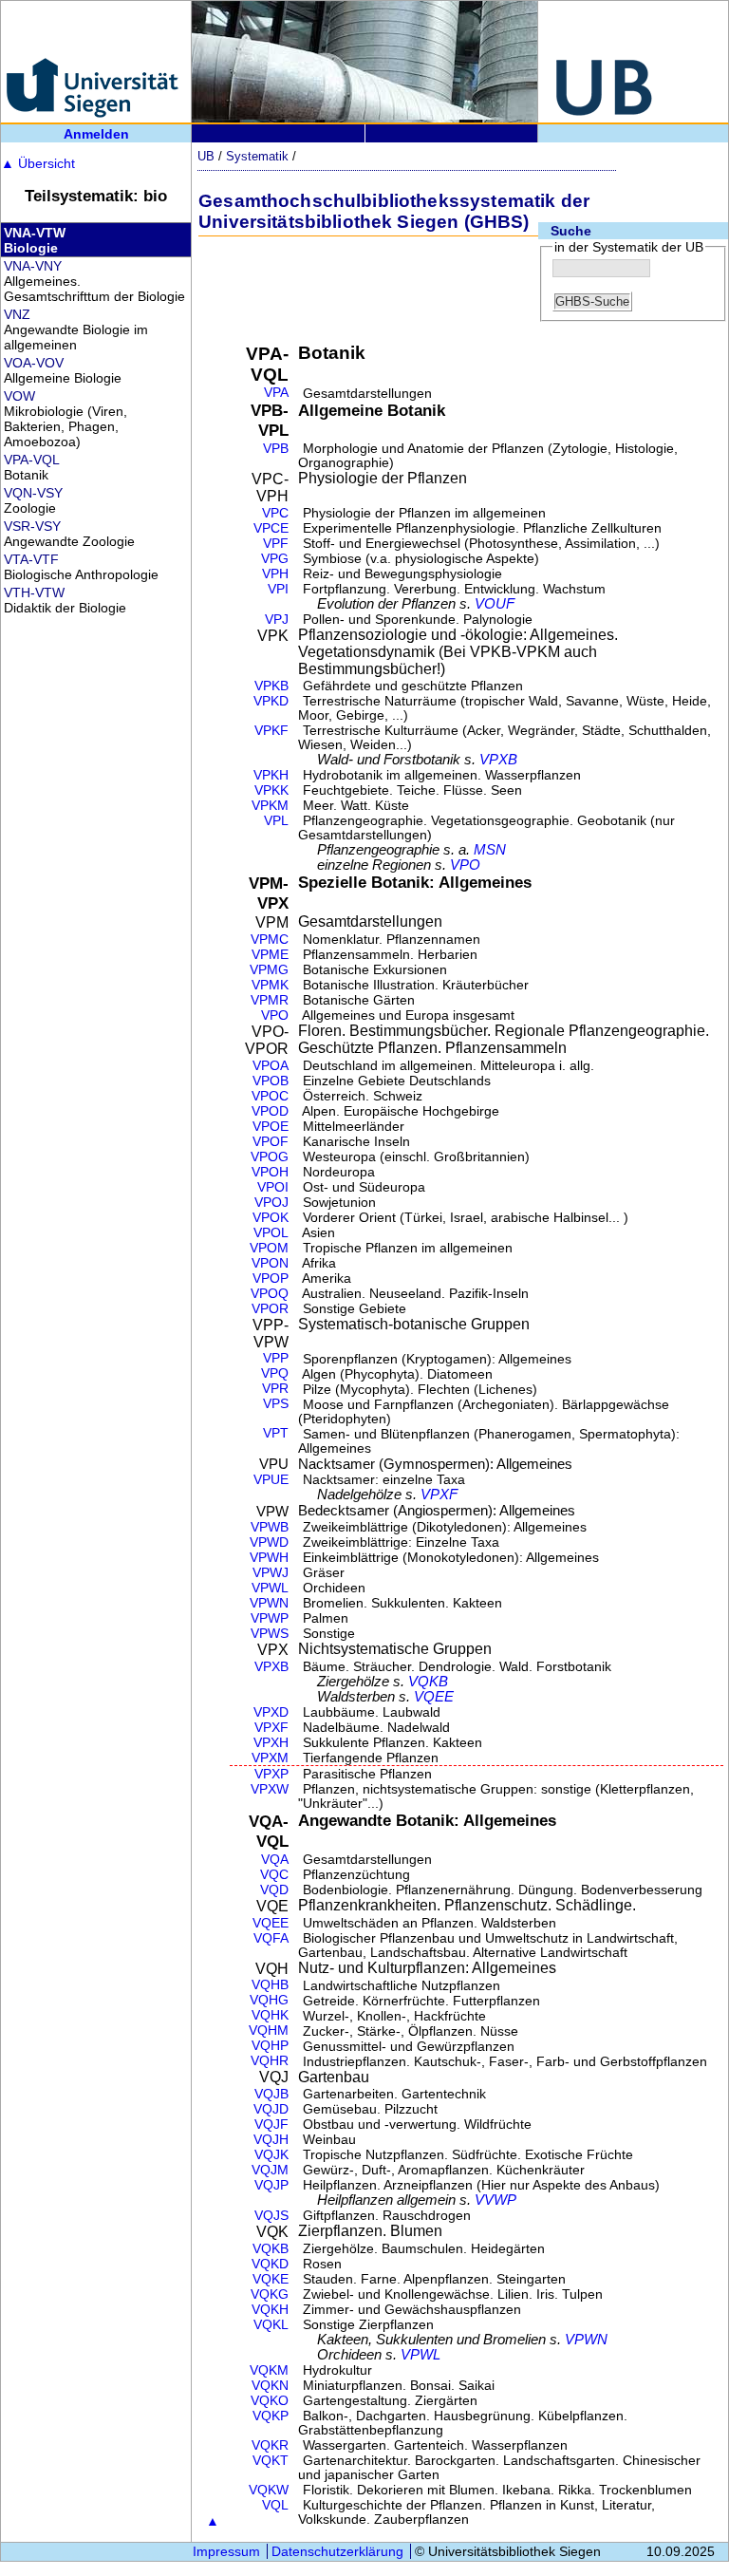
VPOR (270, 1309)
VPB (276, 449)
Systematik (257, 156)
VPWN (269, 1603)
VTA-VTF (31, 559)
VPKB (271, 686)
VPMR (270, 1000)
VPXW (270, 1789)
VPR (275, 1389)
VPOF (271, 1142)
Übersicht (38, 163)
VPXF (439, 1495)
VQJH (271, 2140)
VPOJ (271, 1203)
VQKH (270, 2310)
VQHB (270, 1985)
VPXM (270, 1758)
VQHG (269, 2000)
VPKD (271, 701)
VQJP (271, 2185)
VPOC (270, 1096)
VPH (275, 574)
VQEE (434, 1697)
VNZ (17, 314)
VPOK (271, 1218)
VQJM (270, 2170)
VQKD (270, 2264)
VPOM (269, 1248)
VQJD (271, 2109)
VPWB (270, 1527)
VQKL (271, 2325)
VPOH (270, 1172)
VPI (278, 589)
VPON (270, 1263)
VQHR (270, 2061)
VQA (275, 1860)
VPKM (270, 806)
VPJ (277, 620)
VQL (275, 2505)
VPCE (271, 528)
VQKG (270, 2294)
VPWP (270, 1618)
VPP (276, 1358)
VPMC (270, 940)
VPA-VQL (32, 460)
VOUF (495, 604)
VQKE (271, 2279)
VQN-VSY (33, 493)
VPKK (271, 790)
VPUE (271, 1480)
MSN (490, 850)
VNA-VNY (33, 266)
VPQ (275, 1373)
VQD (274, 1890)
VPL (276, 821)
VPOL (271, 1233)
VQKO (270, 2401)
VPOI (273, 1187)
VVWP (495, 2200)
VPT (276, 1433)
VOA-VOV (34, 363)
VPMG (269, 970)
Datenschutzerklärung (337, 2551)
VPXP (271, 1774)
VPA (276, 393)
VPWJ (271, 1573)
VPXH (271, 1743)
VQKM (269, 2370)
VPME (270, 955)
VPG (275, 559)
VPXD (271, 1712)
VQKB (428, 1682)
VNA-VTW (35, 233)
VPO (465, 865)
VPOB (271, 1081)
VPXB (498, 760)
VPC (275, 513)
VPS (276, 1404)
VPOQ (270, 1294)
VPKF (271, 731)
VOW (19, 396)
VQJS (271, 2216)
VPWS (270, 1634)
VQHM (269, 2031)
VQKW (269, 2490)
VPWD (269, 1542)
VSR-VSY (32, 526)
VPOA (271, 1066)
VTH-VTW (34, 592)
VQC (274, 1875)
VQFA (271, 1938)
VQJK (271, 2155)
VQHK (270, 2015)
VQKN (270, 2386)
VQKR (270, 2445)
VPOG (270, 1157)
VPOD (270, 1111)
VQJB (271, 2094)
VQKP (271, 2416)
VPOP (271, 1279)
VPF (276, 544)
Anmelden (96, 134)
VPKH (271, 775)
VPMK (270, 985)
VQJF (271, 2125)
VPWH (269, 1558)
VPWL (270, 1588)
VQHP (270, 2046)
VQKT (271, 2461)
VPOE (271, 1127)
